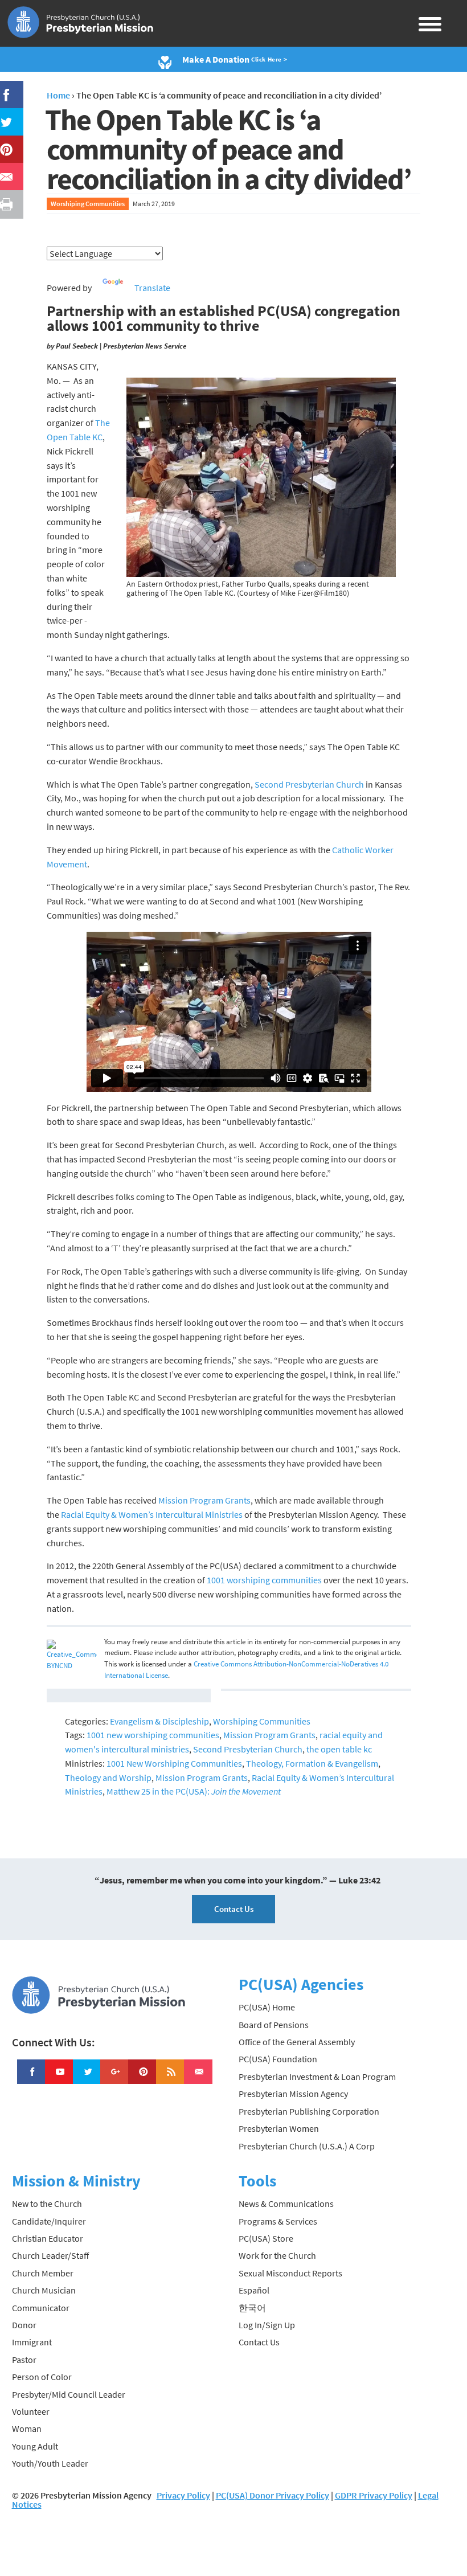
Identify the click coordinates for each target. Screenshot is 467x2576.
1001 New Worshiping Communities (174, 1763)
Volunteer (31, 2411)
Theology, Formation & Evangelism (312, 1763)
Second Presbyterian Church (309, 784)
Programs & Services (278, 2221)
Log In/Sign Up (267, 2325)
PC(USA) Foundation (278, 2059)
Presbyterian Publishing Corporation (309, 2111)
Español (254, 2290)
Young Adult (35, 2446)
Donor (24, 2325)
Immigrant (32, 2342)
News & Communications (286, 2204)
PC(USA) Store (266, 2238)
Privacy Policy (183, 2495)
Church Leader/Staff (50, 2255)
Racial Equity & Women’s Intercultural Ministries (152, 1514)
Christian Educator (48, 2238)
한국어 (252, 2308)
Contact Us (234, 1909)
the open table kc (339, 1749)
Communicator (41, 2308)
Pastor (24, 2360)
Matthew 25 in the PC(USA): (194, 1791)
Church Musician (44, 2290)
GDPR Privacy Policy (374, 2495)
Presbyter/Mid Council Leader (69, 2394)
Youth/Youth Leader (50, 2463)
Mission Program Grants (204, 1500)
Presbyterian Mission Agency (293, 2094)
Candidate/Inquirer (49, 2221)
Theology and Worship (108, 1778)
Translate (152, 288)
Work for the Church (277, 2255)
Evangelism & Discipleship (159, 1721)
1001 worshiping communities (264, 1580)
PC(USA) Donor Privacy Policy (273, 2495)
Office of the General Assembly (297, 2042)
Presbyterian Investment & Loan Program (317, 2077)
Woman (27, 2428)
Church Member (43, 2273)
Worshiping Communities (88, 204)
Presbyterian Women (279, 2128)
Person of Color (42, 2377)
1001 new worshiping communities (153, 1735)
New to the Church (47, 2204)
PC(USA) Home (267, 2007)
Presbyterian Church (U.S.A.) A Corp (307, 2146)
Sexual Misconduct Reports (290, 2273)
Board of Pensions (274, 2025)
